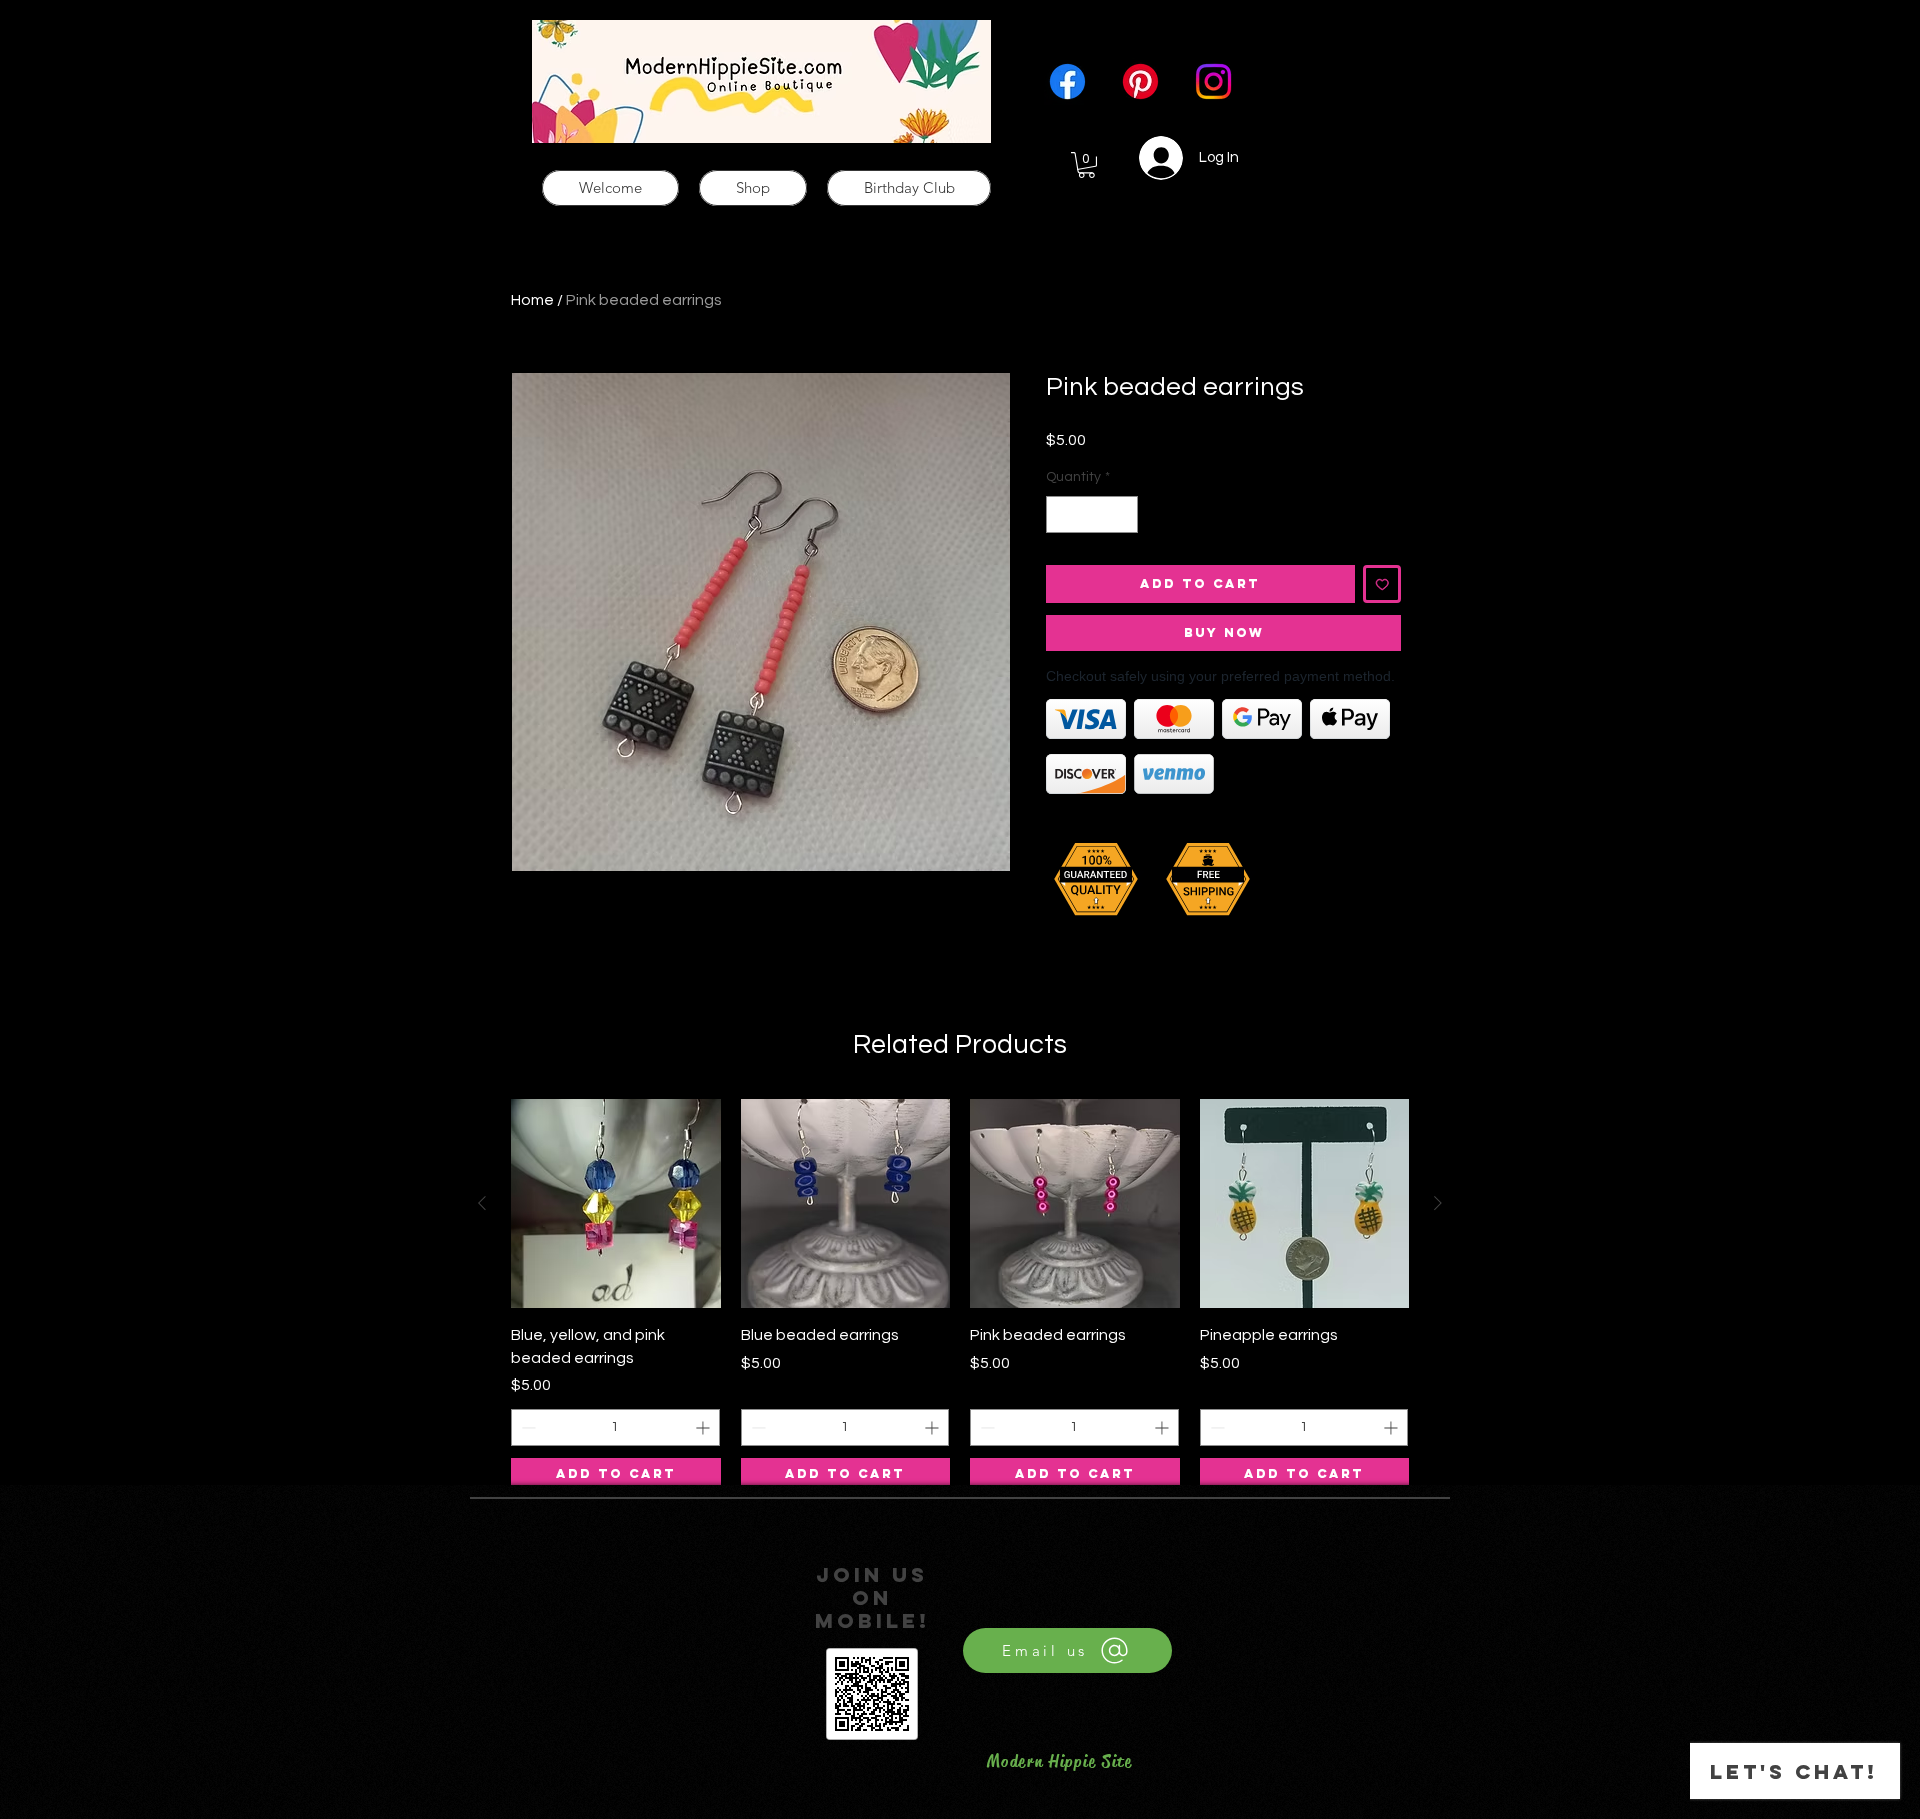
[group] (960, 1295)
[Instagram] (1213, 81)
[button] (1086, 165)
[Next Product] (1438, 1203)
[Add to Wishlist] (1382, 584)
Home (532, 300)
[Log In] (1149, 158)
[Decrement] (1061, 514)
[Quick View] (616, 1204)
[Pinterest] (1140, 81)
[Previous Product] (482, 1203)
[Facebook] (1067, 81)
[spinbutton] (1092, 514)
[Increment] (1122, 514)
